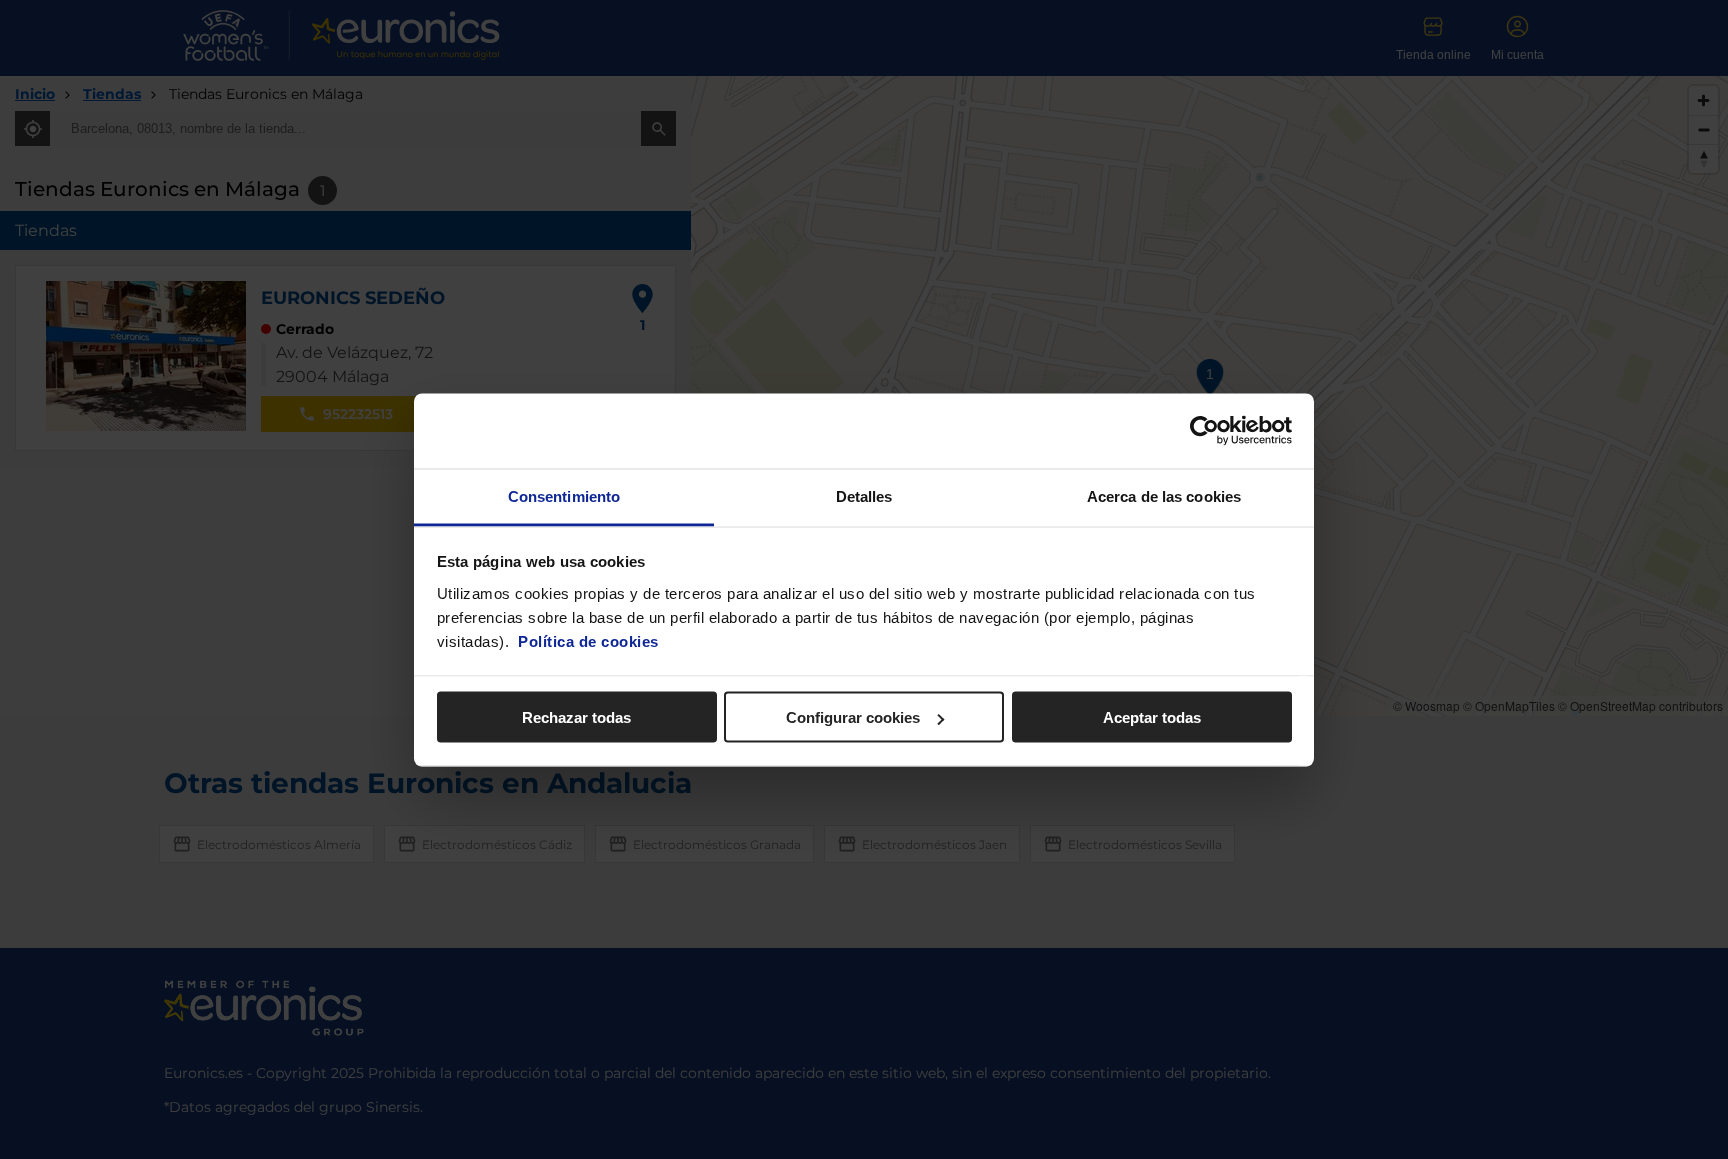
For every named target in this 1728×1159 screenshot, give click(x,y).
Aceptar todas (1152, 717)
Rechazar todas (576, 717)
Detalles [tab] (864, 495)
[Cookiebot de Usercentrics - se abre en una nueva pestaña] (1204, 431)
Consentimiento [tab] (564, 495)
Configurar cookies (853, 717)
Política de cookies (588, 640)
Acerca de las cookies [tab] (1164, 495)
